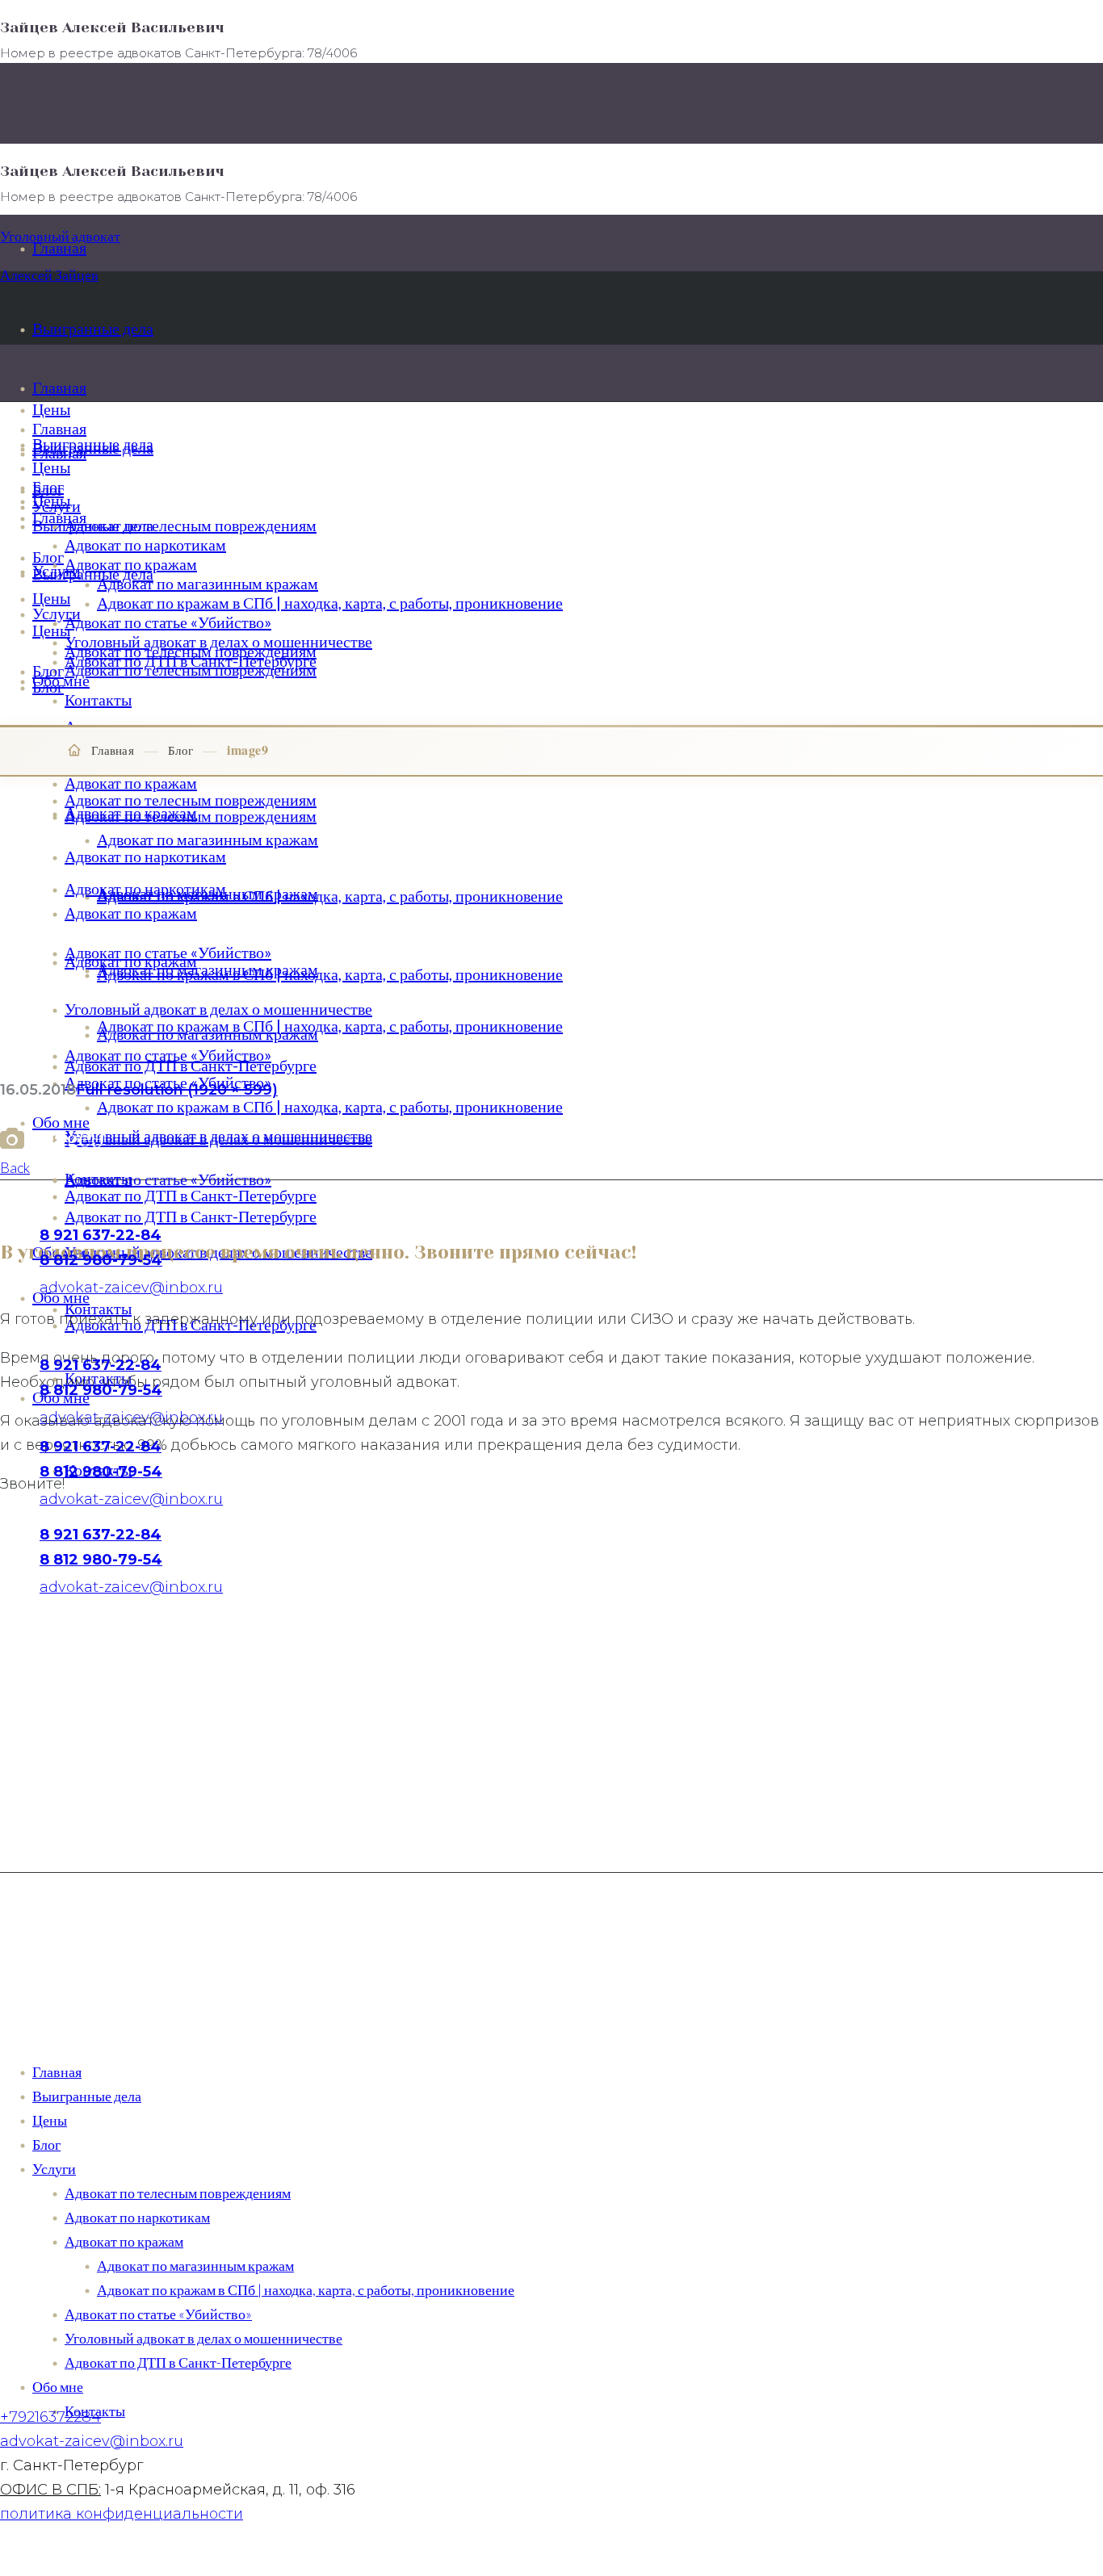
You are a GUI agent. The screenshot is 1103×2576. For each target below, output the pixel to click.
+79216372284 (50, 2417)
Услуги (54, 2168)
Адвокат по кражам (124, 2241)
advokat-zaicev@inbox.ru (92, 2441)
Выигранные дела (87, 2096)
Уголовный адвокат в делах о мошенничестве (203, 2338)
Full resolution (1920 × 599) (177, 1090)
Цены (50, 2120)
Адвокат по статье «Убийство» (158, 2314)
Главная (113, 750)
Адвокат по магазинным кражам (195, 2265)
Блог (180, 750)
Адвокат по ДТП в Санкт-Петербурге (178, 2362)
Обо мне (58, 2386)
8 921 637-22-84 (101, 1447)
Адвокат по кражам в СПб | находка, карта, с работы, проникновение (306, 2289)
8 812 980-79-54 (101, 1472)
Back (15, 1167)
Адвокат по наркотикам (137, 2217)
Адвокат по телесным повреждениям (178, 2193)
